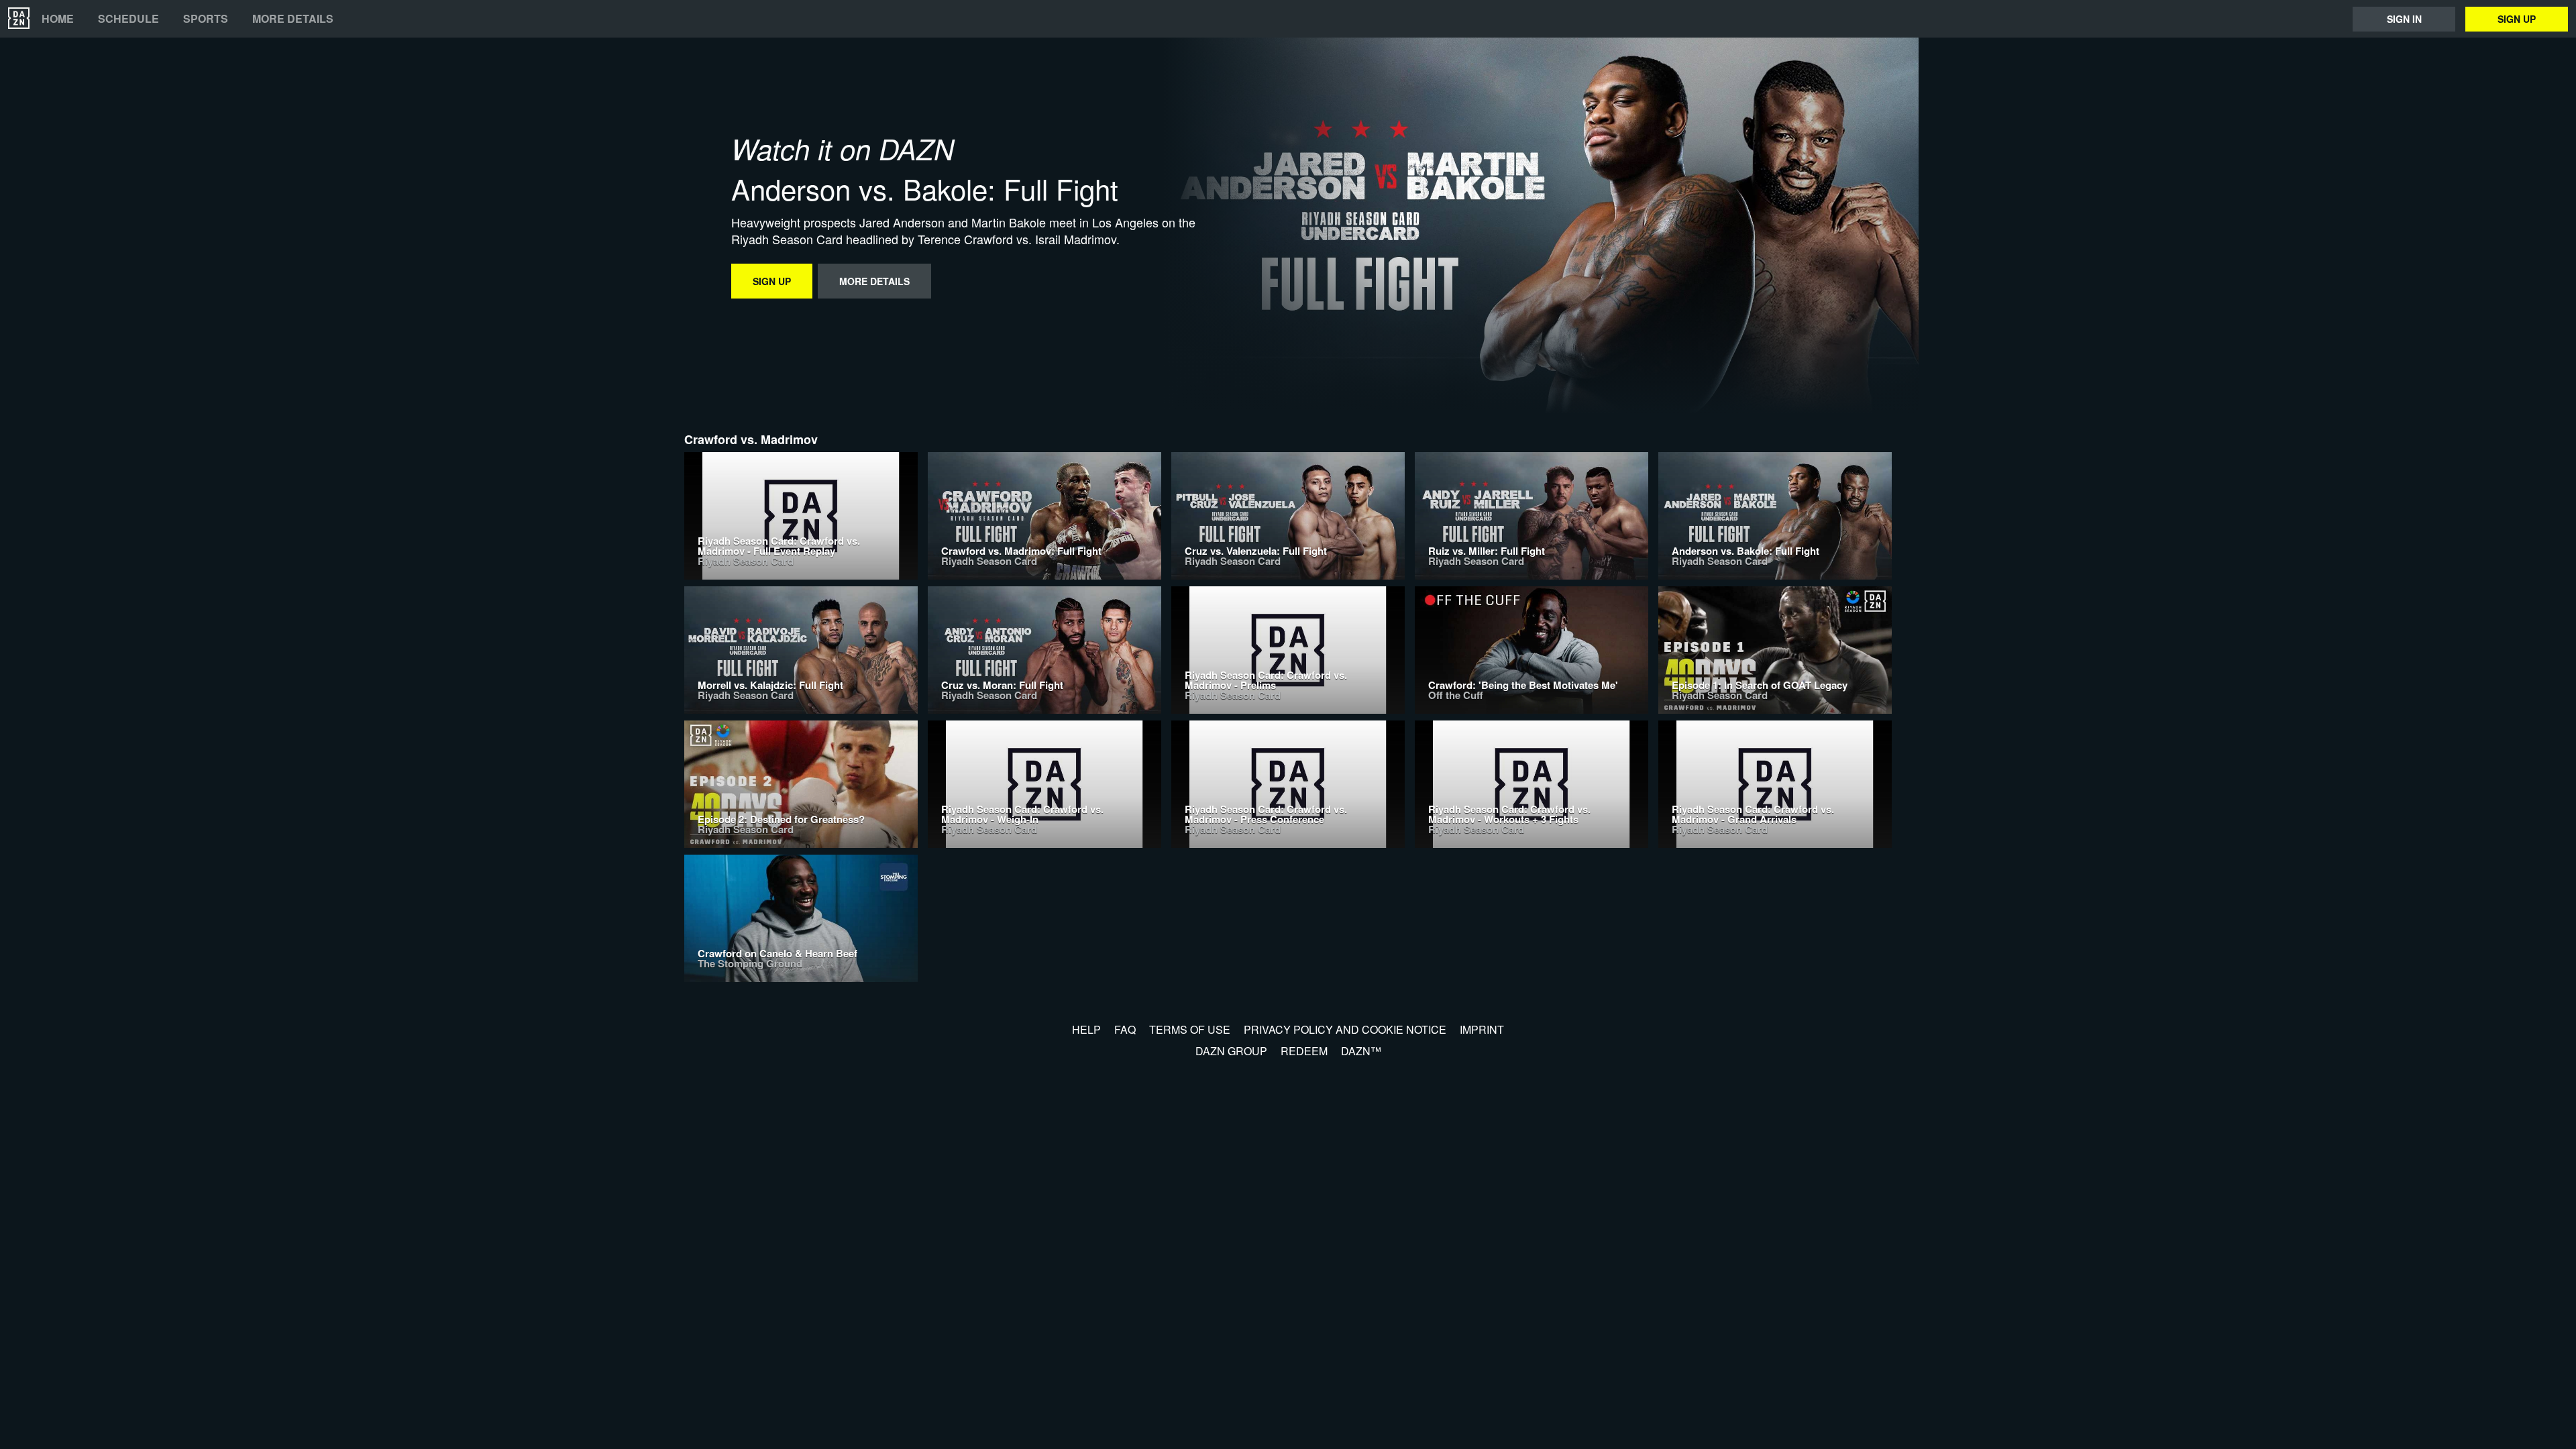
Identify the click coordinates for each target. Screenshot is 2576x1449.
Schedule (128, 19)
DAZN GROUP (1231, 1051)
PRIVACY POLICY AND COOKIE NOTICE (1345, 1029)
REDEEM (1304, 1051)
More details (293, 19)
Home (58, 19)
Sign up (2517, 19)
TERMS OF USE (1190, 1029)
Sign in (2404, 19)
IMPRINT (1482, 1029)
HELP (1086, 1029)
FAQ (1125, 1029)
